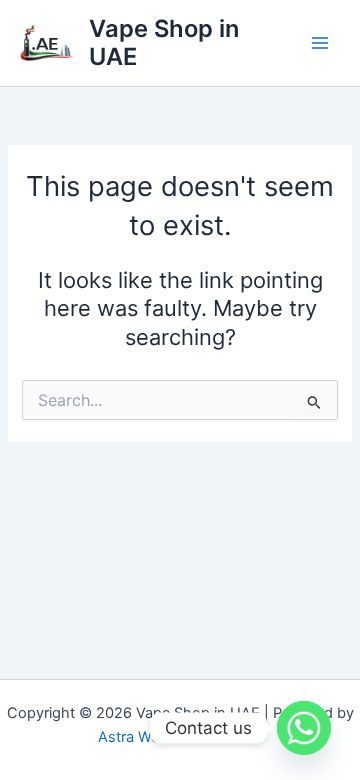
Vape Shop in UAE (164, 42)
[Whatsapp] (304, 728)
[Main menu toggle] (320, 43)
